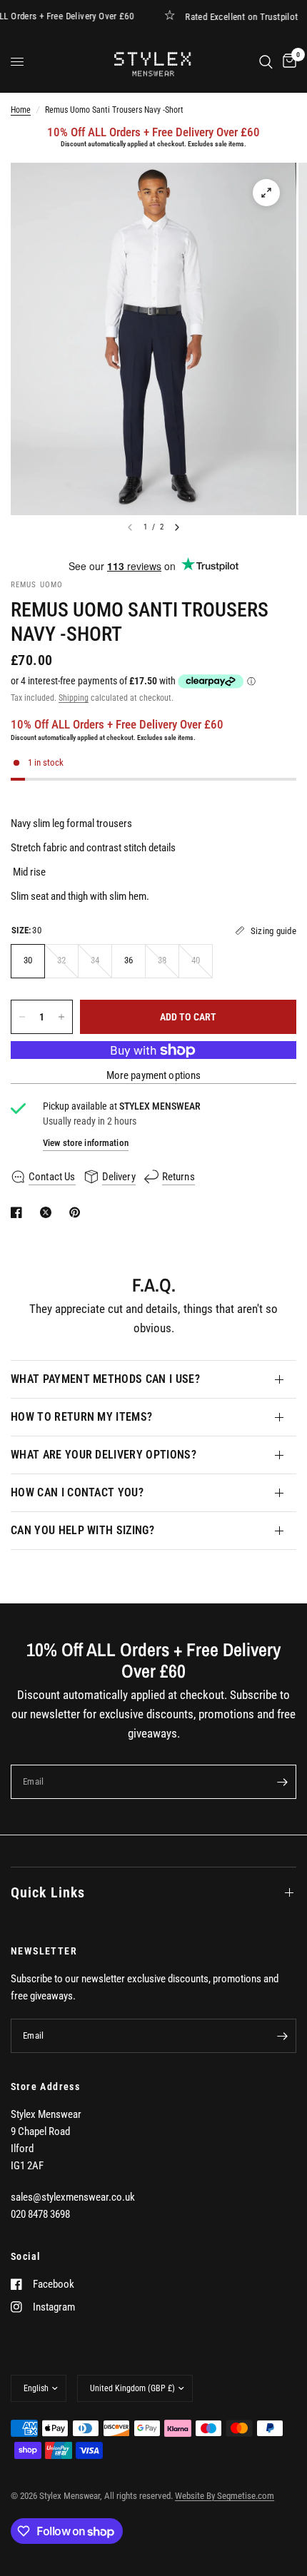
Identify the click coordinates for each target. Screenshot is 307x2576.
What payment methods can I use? (105, 1379)
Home (21, 110)
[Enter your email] (282, 1782)
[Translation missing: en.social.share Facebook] (19, 1212)
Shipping (74, 698)
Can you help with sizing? (82, 1530)
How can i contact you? (77, 1492)
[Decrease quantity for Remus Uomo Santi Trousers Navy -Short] (22, 1017)
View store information (86, 1143)
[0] (287, 62)
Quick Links (48, 1892)
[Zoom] (266, 193)
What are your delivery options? (104, 1455)
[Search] (266, 62)
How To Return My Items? (81, 1417)
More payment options (154, 1076)
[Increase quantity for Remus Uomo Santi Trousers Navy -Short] (61, 1017)
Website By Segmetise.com (225, 2496)
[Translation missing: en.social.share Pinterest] (78, 1212)
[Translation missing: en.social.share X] (49, 1212)
